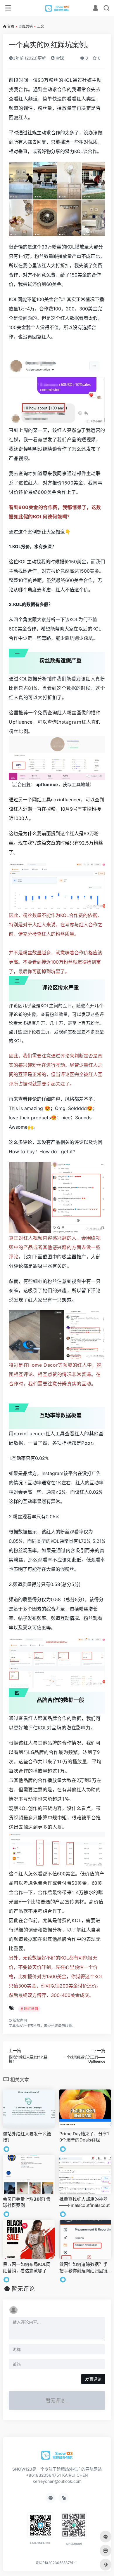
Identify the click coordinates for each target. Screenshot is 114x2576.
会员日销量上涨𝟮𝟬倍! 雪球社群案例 (27, 2202)
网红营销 (26, 26)
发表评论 (93, 2379)
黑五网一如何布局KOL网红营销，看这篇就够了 (27, 2267)
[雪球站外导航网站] (57, 8)
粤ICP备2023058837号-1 (56, 2563)
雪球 (59, 58)
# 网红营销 (29, 2009)
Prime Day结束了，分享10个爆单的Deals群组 (84, 2137)
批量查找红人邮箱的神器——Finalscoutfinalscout (84, 2202)
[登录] (95, 9)
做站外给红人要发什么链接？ (27, 2137)
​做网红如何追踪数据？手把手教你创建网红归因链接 (83, 2268)
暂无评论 (23, 2289)
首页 (11, 26)
